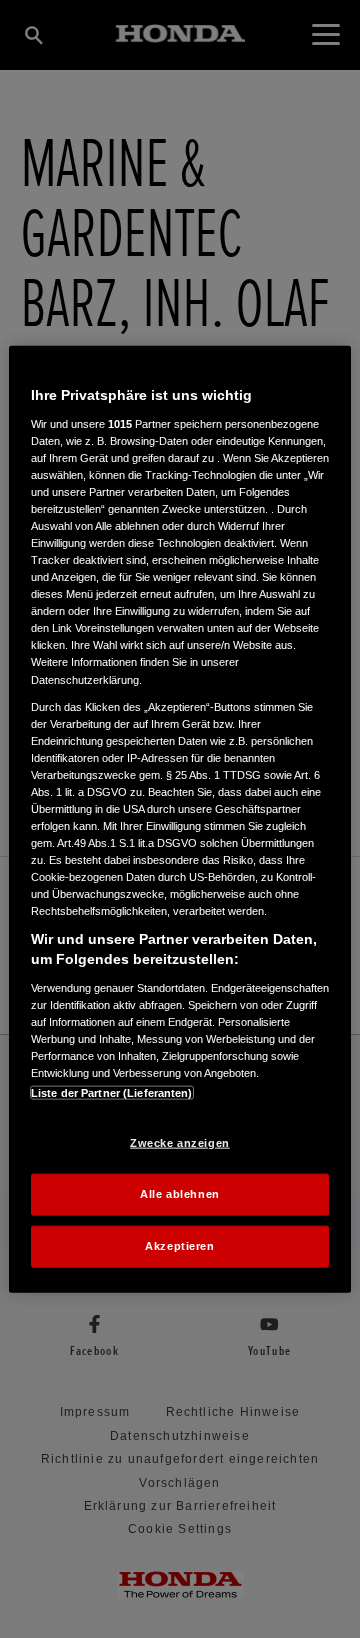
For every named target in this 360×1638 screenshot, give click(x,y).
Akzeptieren (179, 1245)
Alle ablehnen (179, 1194)
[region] (180, 819)
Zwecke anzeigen (180, 1143)
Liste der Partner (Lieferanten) (112, 1093)
